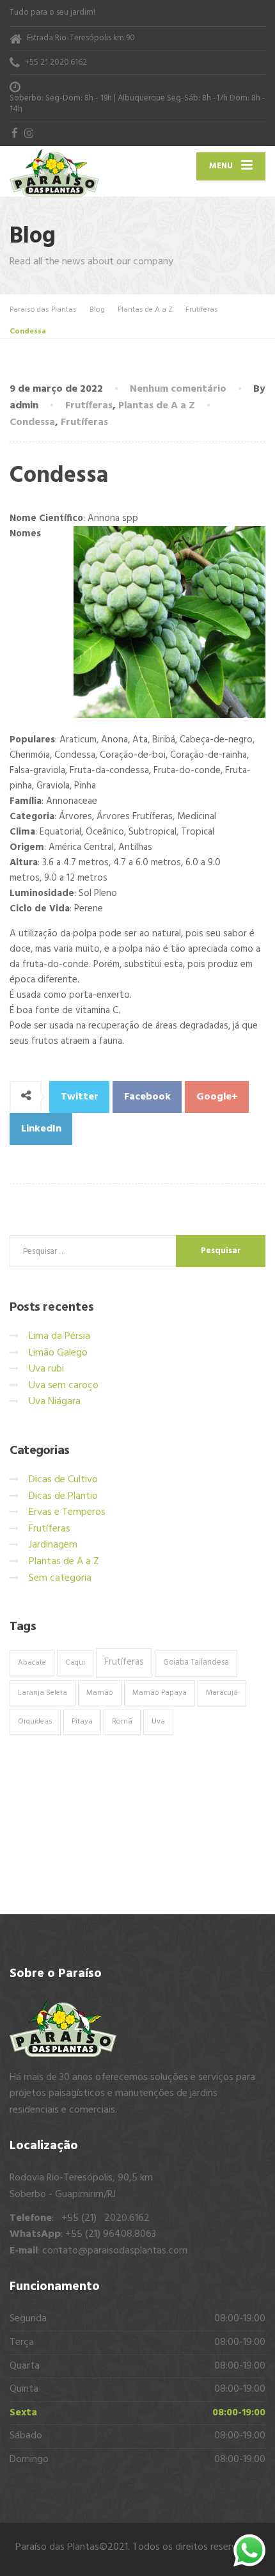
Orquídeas (35, 1722)
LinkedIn (41, 1129)
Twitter (80, 1097)
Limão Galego (58, 1353)
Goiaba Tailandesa (196, 1663)
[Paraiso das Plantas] (74, 172)
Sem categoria (60, 1578)
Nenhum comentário (178, 389)
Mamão (100, 1693)
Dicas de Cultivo (63, 1480)
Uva (158, 1722)
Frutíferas (89, 406)
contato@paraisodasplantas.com (115, 2251)
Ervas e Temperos (67, 1512)
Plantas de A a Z (157, 406)
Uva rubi (46, 1369)
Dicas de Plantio (63, 1496)
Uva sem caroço (64, 1386)
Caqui (75, 1663)
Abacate (32, 1663)
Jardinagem (53, 1545)
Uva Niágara (55, 1402)
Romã (122, 1722)
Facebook (147, 1097)
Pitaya (82, 1722)
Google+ (217, 1097)
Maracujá (222, 1693)
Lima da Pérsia (59, 1336)
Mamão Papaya (160, 1693)
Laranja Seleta (43, 1693)
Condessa (32, 422)
